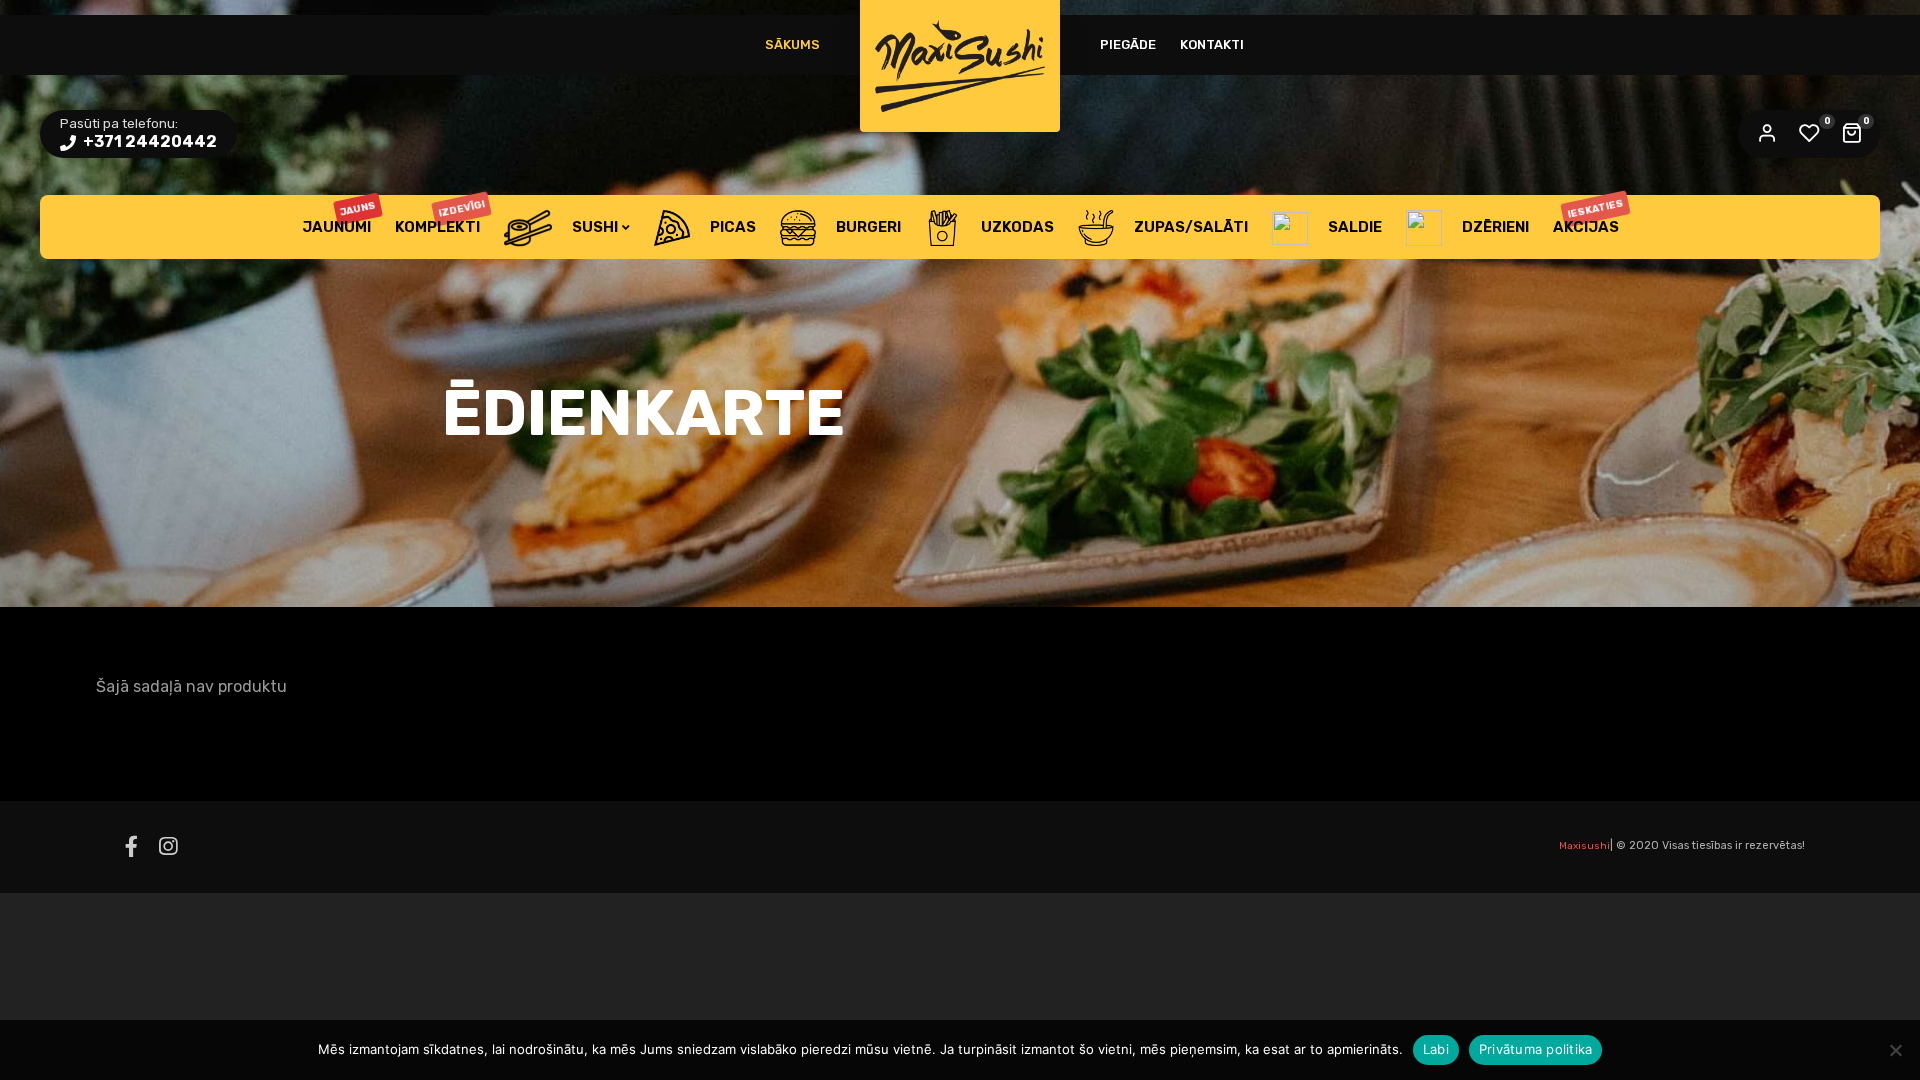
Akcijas (1589, 216)
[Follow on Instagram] (168, 847)
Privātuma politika (1536, 1049)
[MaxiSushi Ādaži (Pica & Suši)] (960, 66)
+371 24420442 (148, 141)
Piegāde (1128, 44)
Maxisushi (1584, 846)
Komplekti (440, 217)
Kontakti (1212, 44)
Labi (1436, 1049)
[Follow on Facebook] (131, 847)
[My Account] (1767, 134)
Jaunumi (339, 217)
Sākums (792, 44)
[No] (1895, 1050)
